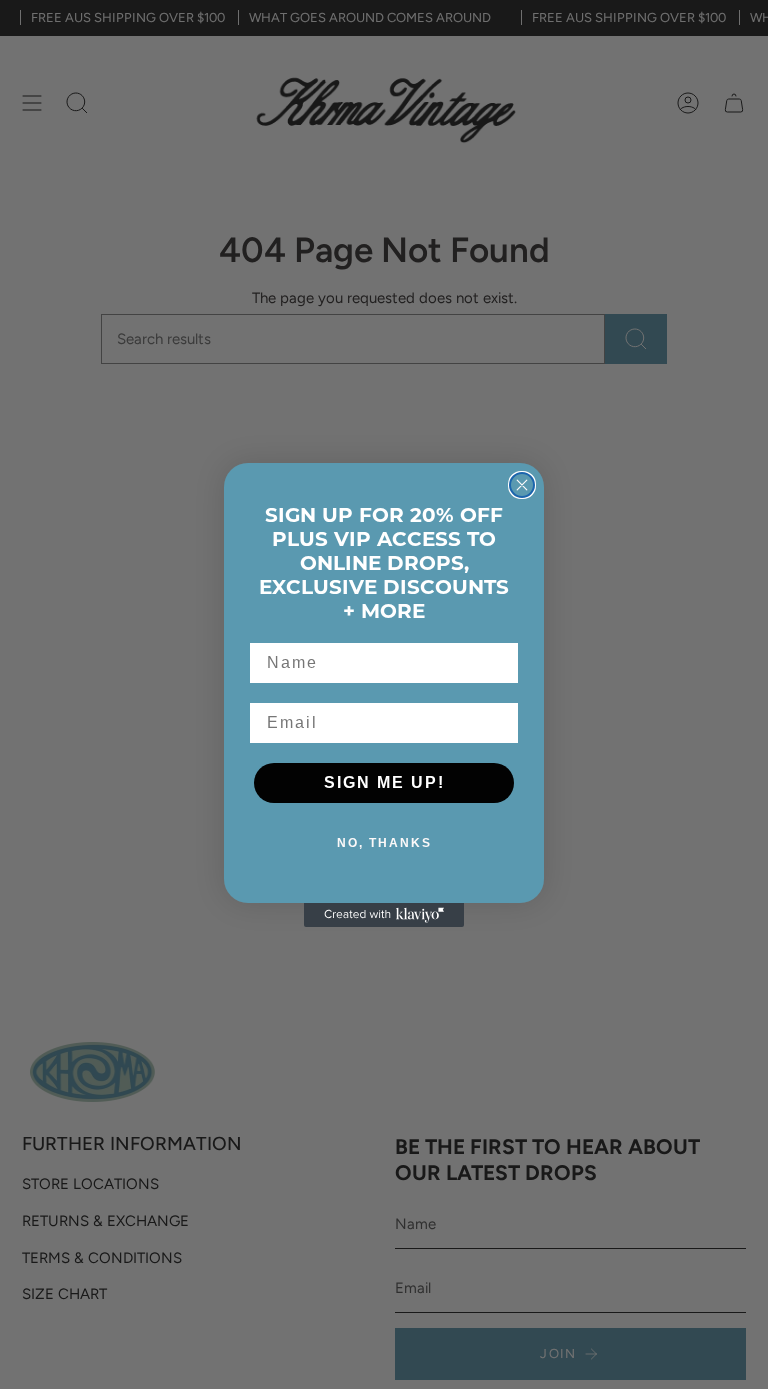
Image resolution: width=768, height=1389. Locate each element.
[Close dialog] (522, 485)
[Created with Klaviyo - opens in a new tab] (384, 915)
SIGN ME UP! (384, 782)
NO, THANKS (384, 843)
